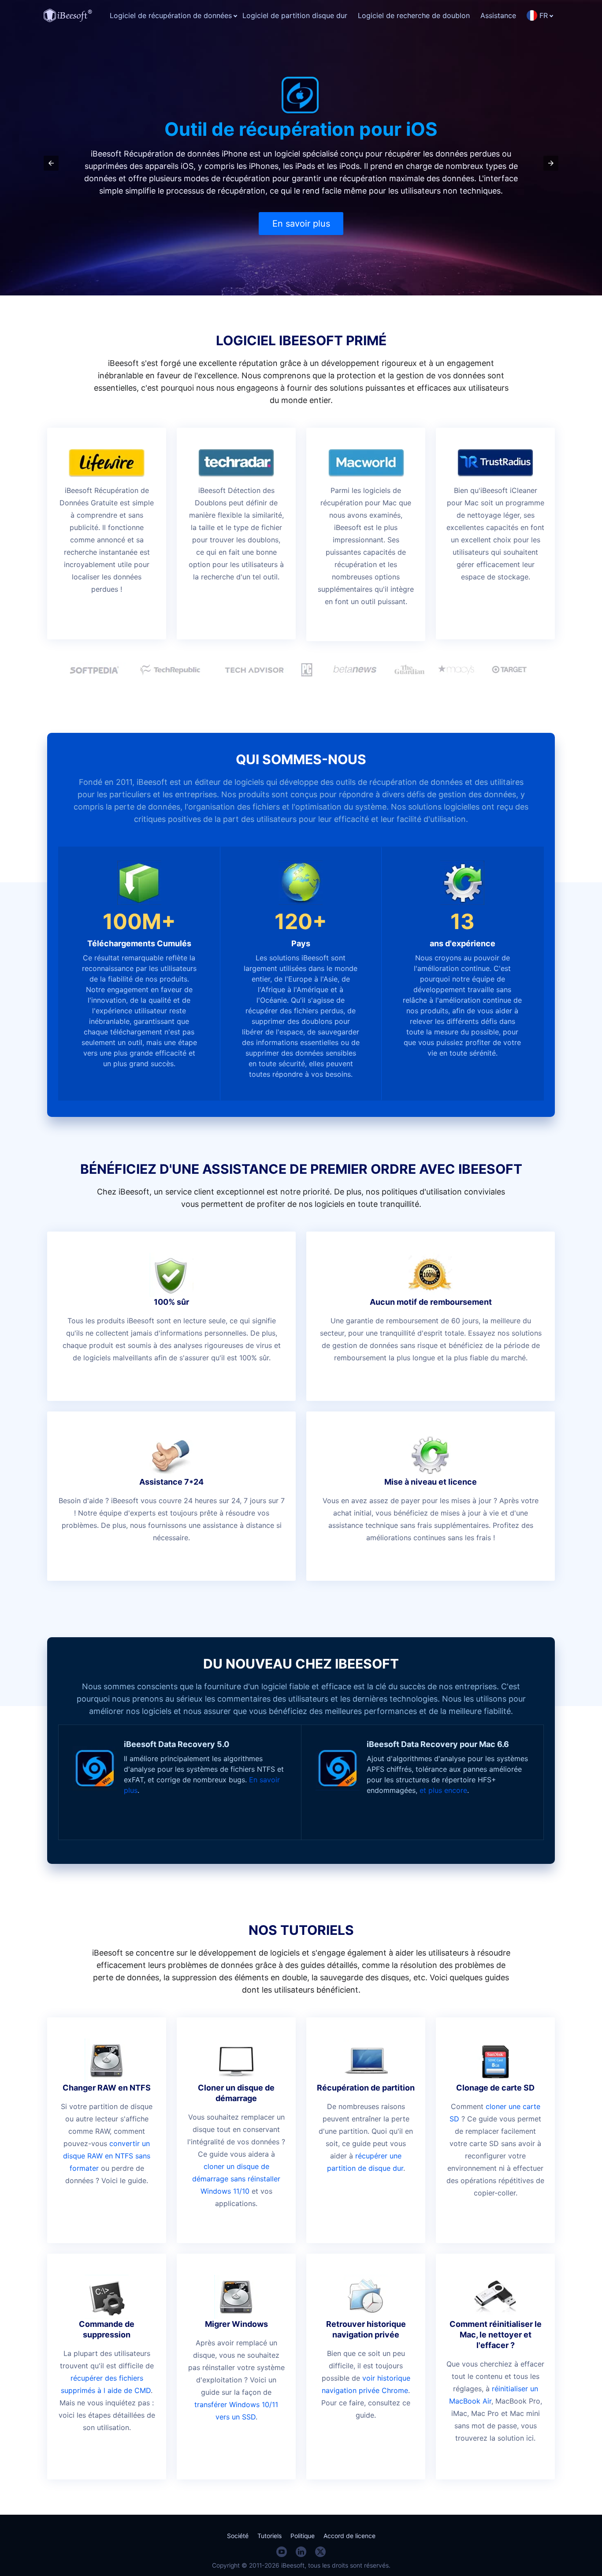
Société (238, 2536)
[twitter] (320, 2552)
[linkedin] (301, 2552)
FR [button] (544, 15)
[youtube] (282, 2552)
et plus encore (443, 1790)
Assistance (498, 15)
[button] (51, 163)
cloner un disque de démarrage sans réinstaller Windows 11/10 (236, 2179)
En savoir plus (301, 224)
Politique (303, 2536)
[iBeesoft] (68, 15)
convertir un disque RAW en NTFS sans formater (107, 2156)
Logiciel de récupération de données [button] (171, 15)
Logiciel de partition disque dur (295, 15)
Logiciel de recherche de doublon (414, 15)
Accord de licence (349, 2536)
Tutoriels (269, 2536)
